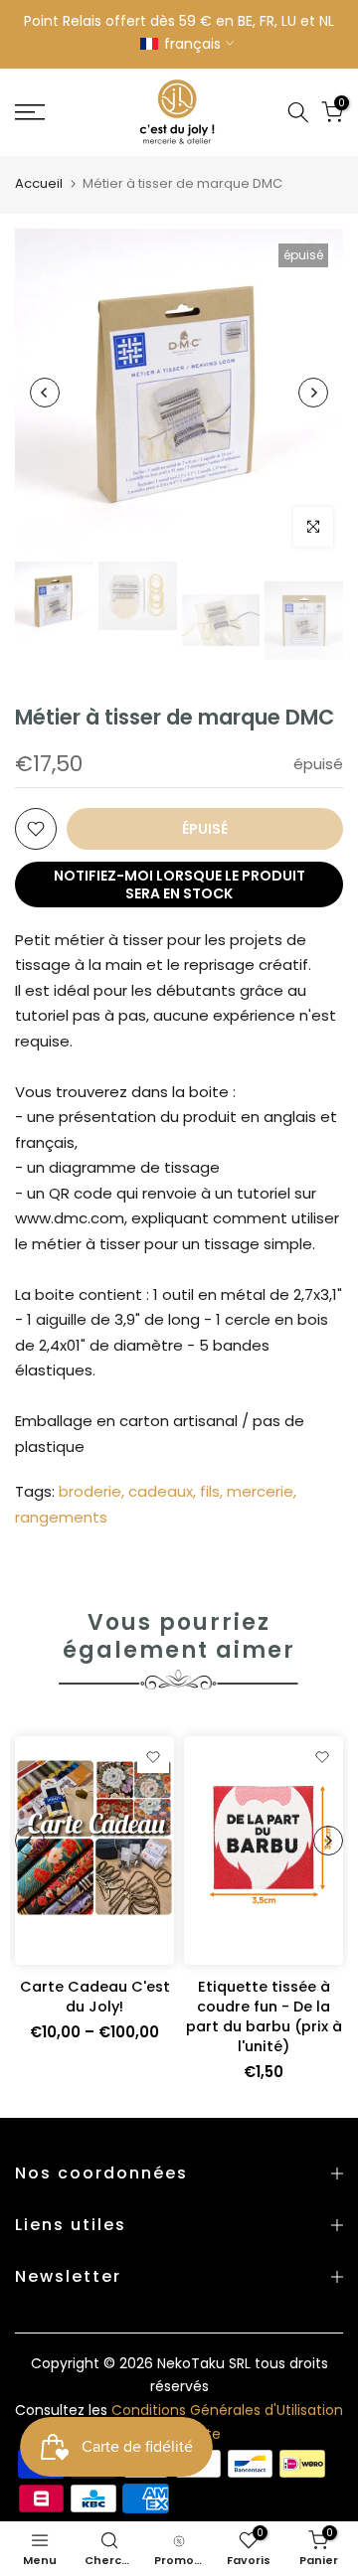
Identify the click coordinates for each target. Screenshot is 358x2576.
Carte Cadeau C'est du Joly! (95, 1997)
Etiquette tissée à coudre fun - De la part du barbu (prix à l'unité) (264, 2016)
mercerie (260, 1491)
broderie (90, 1491)
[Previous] (45, 393)
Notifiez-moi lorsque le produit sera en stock (179, 885)
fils (210, 1491)
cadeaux (161, 1491)
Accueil (39, 183)
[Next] (313, 393)
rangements (61, 1517)
